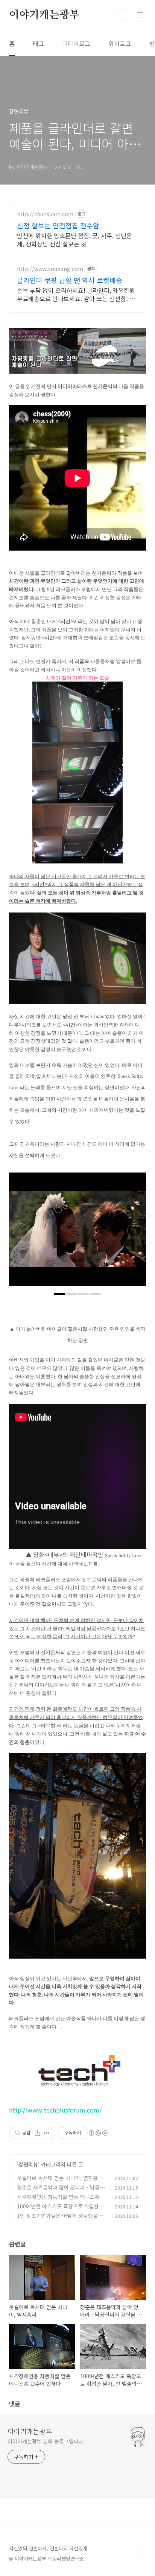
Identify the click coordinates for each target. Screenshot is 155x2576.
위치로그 (120, 43)
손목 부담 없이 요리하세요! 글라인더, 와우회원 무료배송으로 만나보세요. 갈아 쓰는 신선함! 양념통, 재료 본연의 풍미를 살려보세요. (76, 294)
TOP (140, 2551)
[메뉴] (140, 15)
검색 (123, 15)
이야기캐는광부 (44, 15)
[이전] (20, 1233)
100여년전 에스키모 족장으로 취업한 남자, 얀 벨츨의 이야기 (61, 2210)
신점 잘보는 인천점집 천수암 (58, 225)
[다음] (135, 1233)
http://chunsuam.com (45, 214)
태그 (38, 43)
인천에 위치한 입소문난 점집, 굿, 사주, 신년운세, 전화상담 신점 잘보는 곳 (74, 239)
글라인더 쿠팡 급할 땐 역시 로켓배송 (70, 280)
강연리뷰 (28, 2164)
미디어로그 (76, 43)
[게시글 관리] (47, 2133)
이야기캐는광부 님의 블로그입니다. (46, 2441)
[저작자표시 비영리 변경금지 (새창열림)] (98, 2133)
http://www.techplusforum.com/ (55, 2110)
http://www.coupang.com (50, 269)
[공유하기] (37, 2133)
